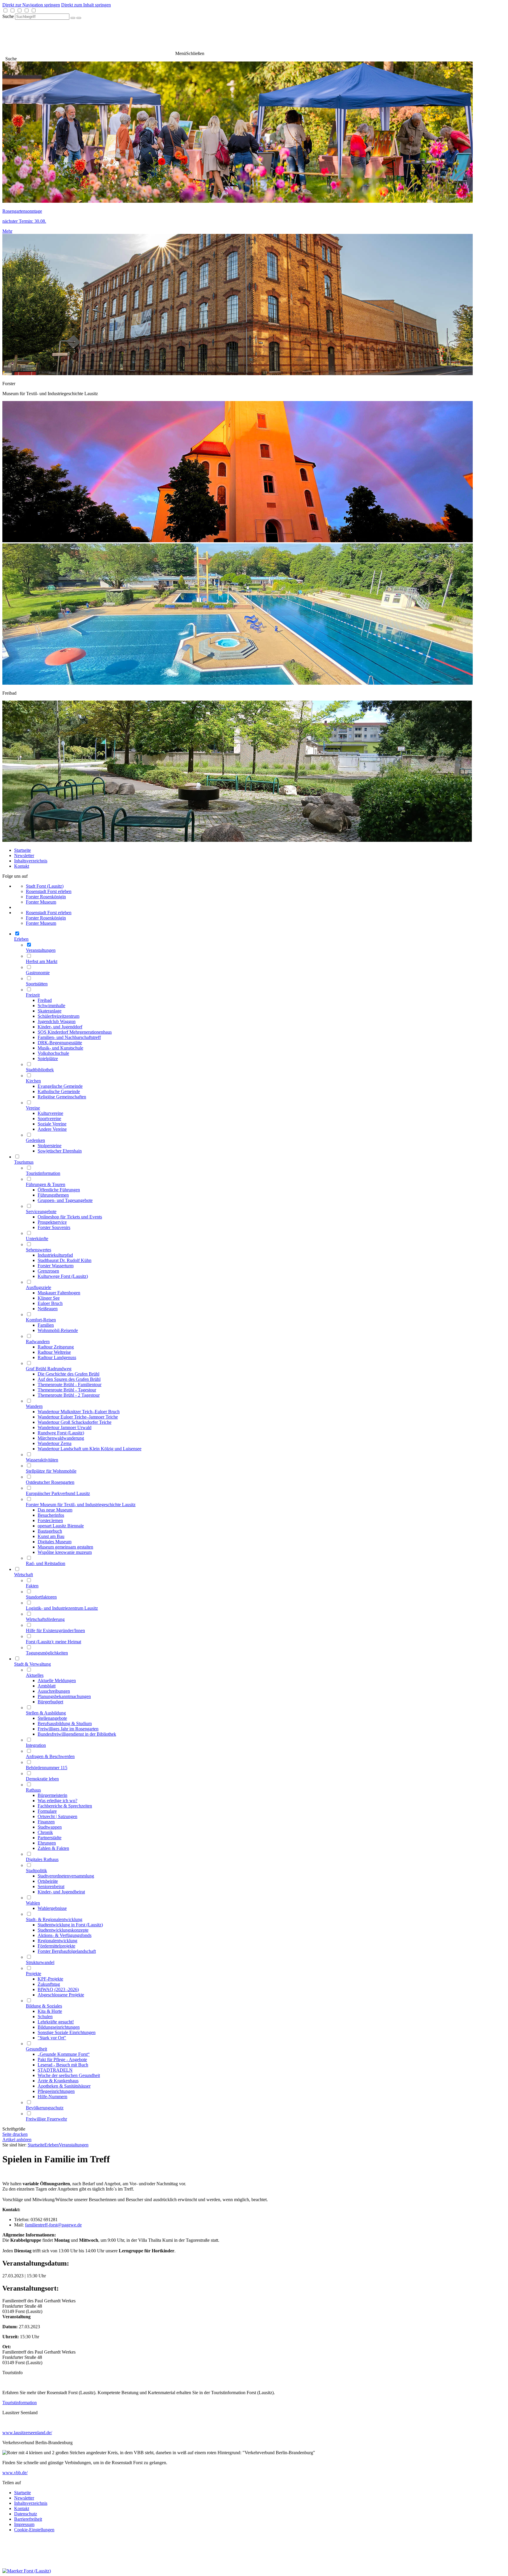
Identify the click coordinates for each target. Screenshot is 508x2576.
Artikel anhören (17, 2140)
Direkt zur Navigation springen (31, 5)
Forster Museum (41, 902)
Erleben (52, 2145)
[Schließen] (79, 18)
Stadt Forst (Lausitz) (45, 886)
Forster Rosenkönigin (46, 897)
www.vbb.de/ (15, 2473)
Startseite (22, 850)
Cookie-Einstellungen (34, 2530)
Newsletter (24, 855)
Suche (8, 16)
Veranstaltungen (74, 2145)
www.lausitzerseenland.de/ (27, 2433)
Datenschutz (26, 2514)
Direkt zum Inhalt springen (86, 5)
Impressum (24, 2524)
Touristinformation (20, 2403)
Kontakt (22, 866)
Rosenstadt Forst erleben (49, 891)
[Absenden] (73, 18)
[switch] (5, 10)
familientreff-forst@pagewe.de (53, 2225)
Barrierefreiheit (28, 2519)
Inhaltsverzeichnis (31, 861)
